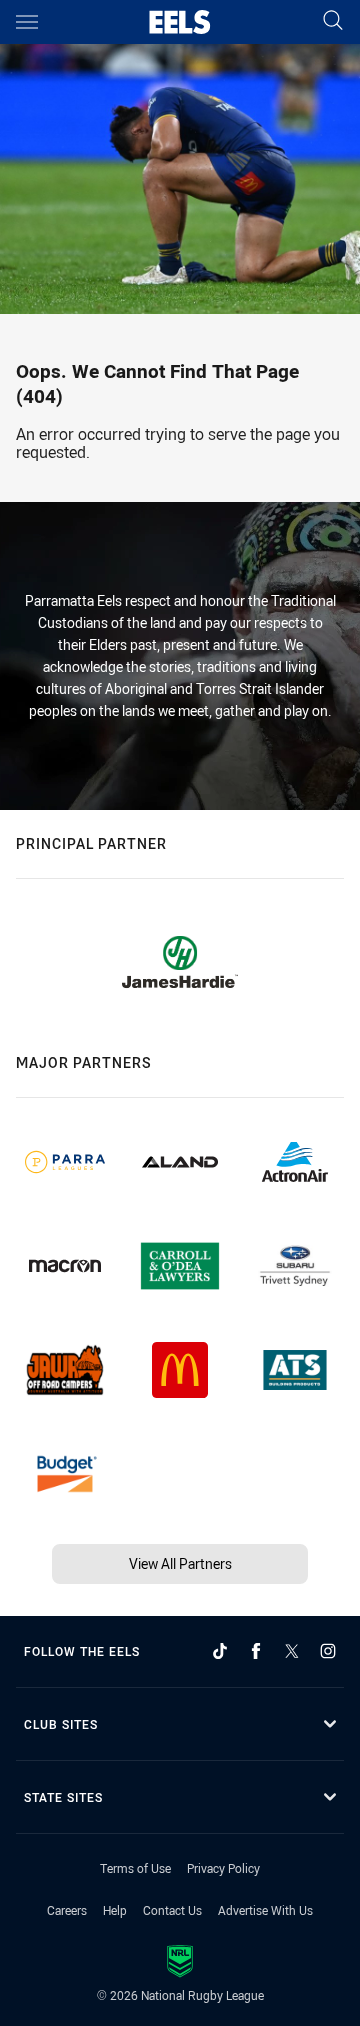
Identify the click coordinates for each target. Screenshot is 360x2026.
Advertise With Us (265, 1910)
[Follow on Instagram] (328, 1651)
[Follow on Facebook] (256, 1651)
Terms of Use (135, 1868)
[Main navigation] (27, 22)
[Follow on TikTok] (220, 1651)
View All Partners (180, 1563)
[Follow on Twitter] (292, 1651)
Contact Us (172, 1910)
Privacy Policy (223, 1868)
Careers (67, 1910)
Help (115, 1910)
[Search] (333, 21)
